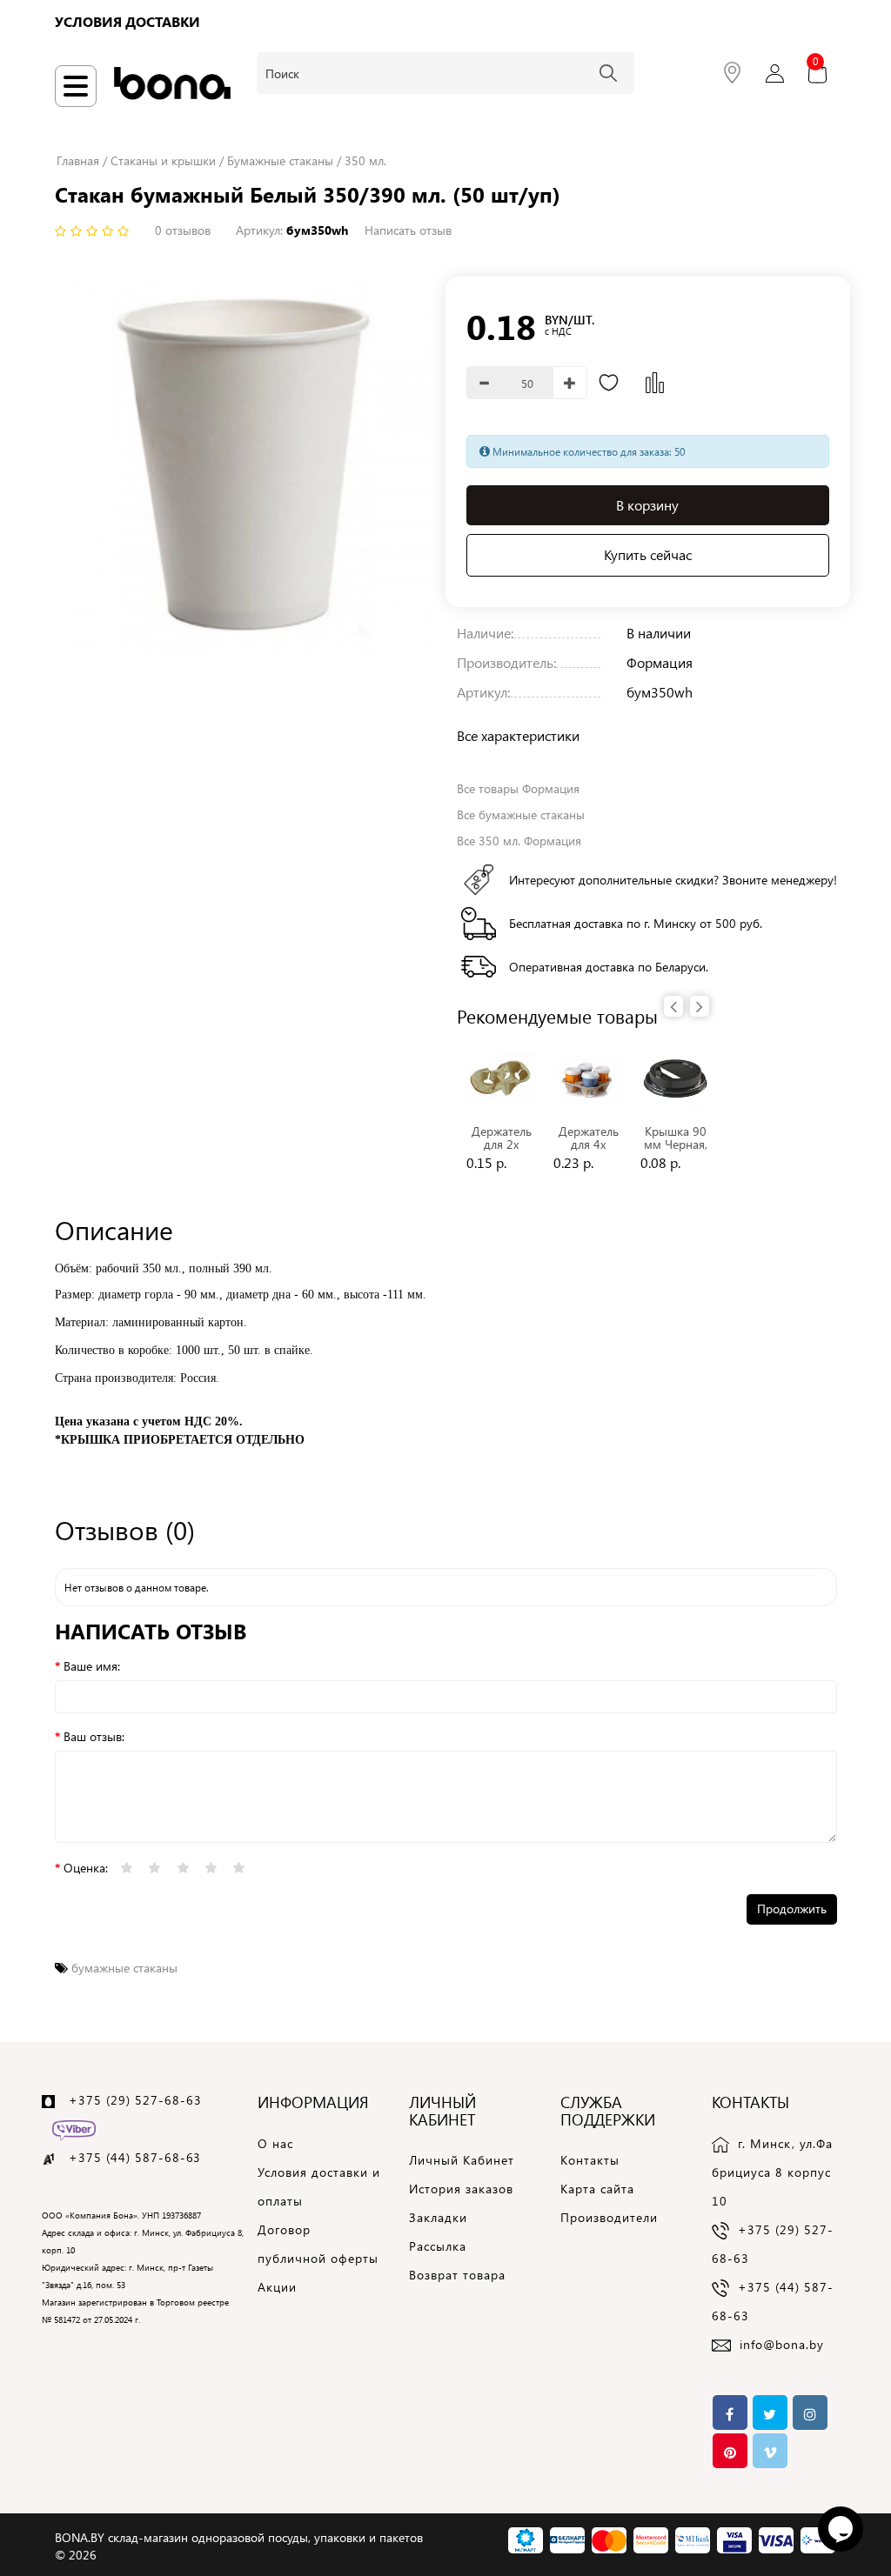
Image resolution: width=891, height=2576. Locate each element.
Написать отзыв (408, 230)
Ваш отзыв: (94, 1736)
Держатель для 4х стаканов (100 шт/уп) (589, 1151)
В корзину (647, 505)
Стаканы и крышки (163, 160)
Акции (277, 2287)
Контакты (590, 2160)
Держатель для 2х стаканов (502, 1145)
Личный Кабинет (462, 2160)
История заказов (461, 2189)
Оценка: (86, 1868)
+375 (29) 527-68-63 (135, 2100)
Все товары (518, 788)
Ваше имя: (92, 1666)
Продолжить (792, 1909)
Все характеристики (518, 735)
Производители (609, 2217)
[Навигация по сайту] (76, 86)
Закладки (438, 2217)
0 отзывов (183, 230)
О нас (275, 2143)
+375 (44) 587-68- (127, 2157)
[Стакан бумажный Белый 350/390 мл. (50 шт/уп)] (244, 466)
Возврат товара (457, 2275)
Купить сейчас (648, 554)
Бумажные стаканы (280, 160)
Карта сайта (597, 2189)
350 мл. (365, 160)
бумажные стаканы (124, 1968)
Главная (78, 160)
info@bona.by (782, 2344)
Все (521, 814)
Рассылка (438, 2246)
